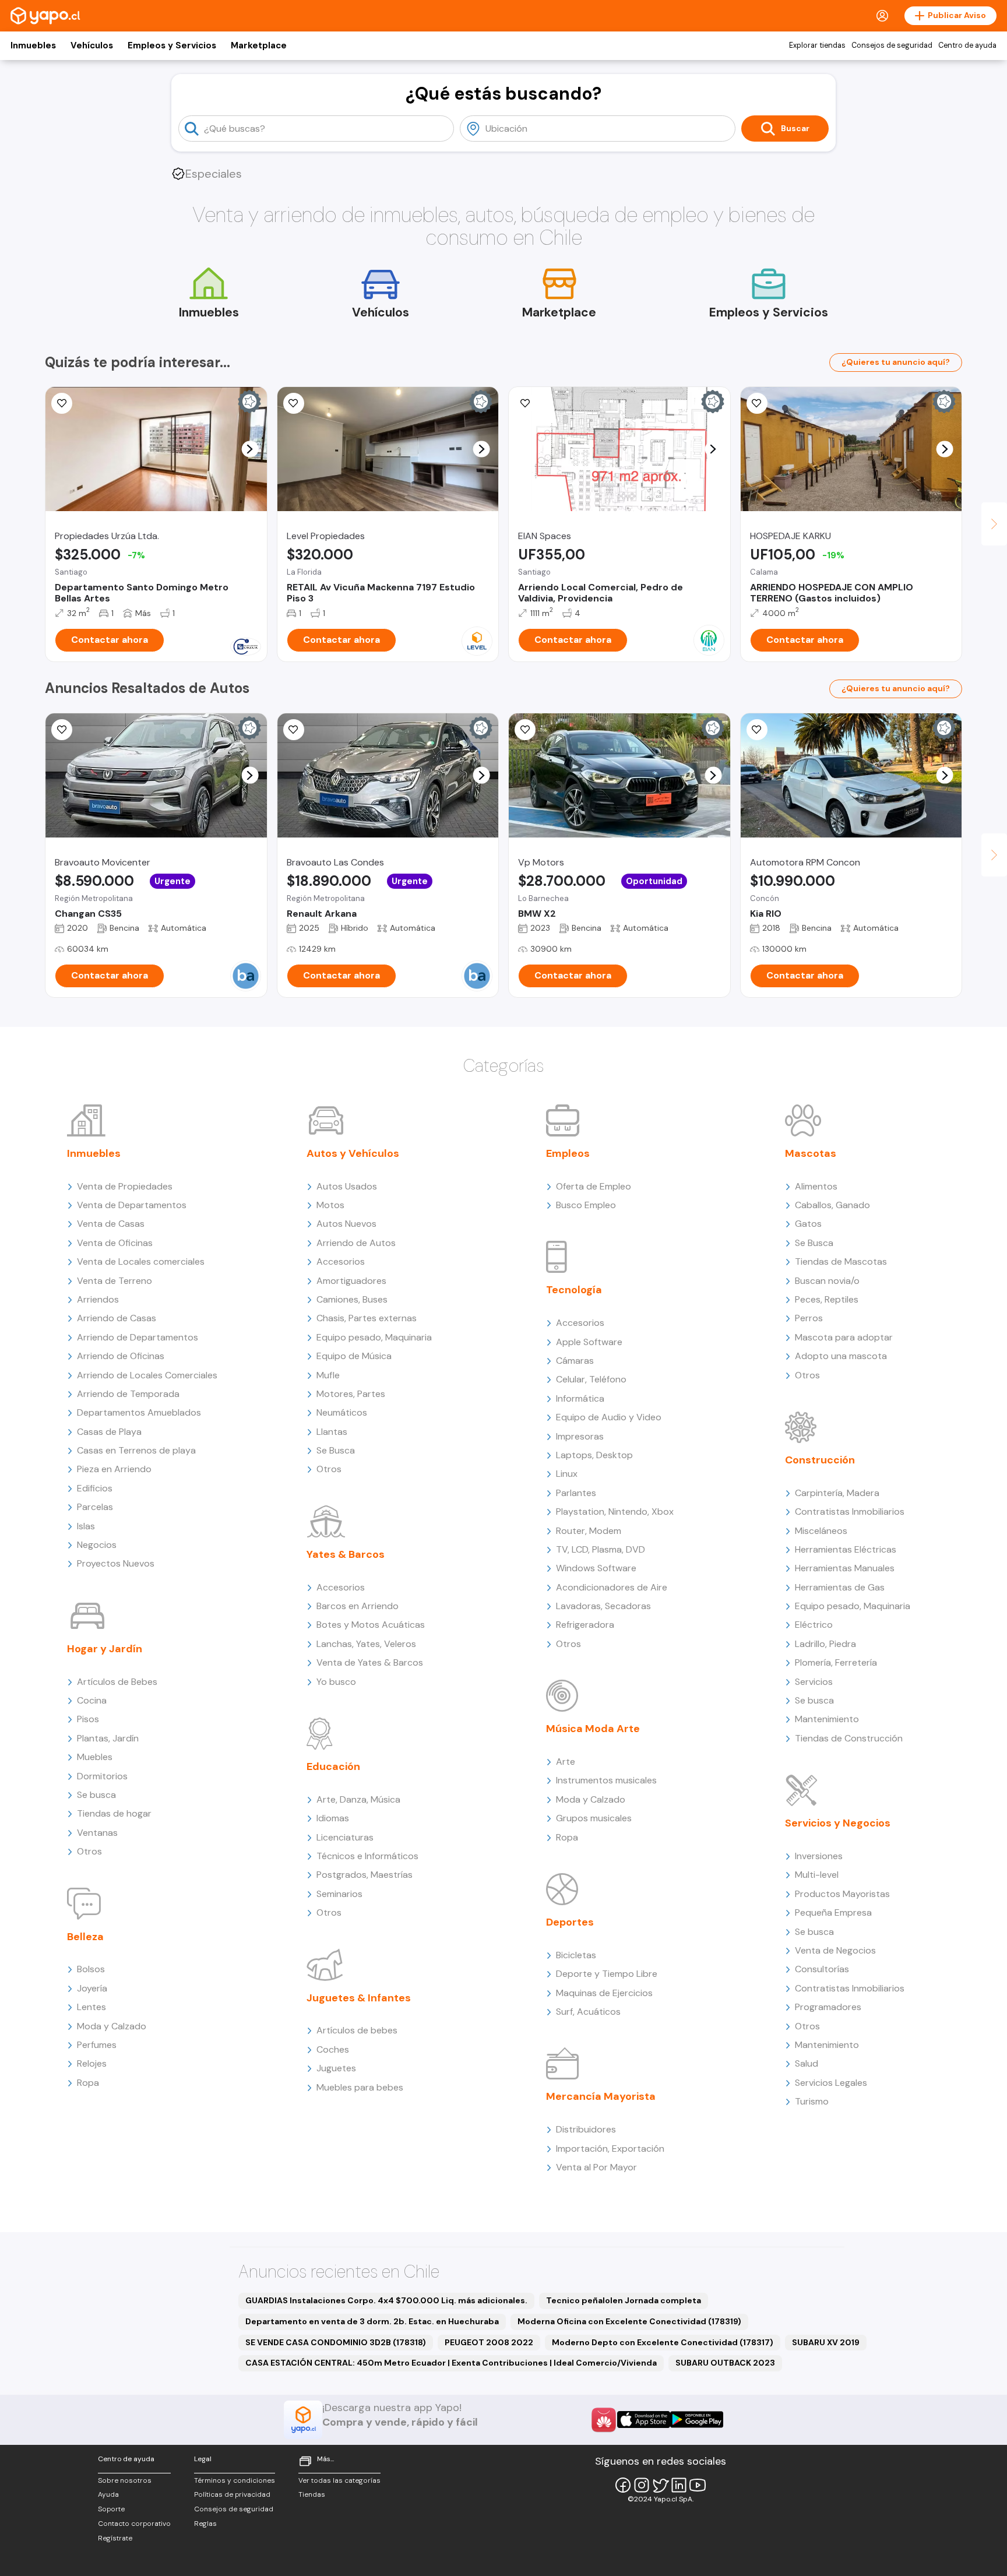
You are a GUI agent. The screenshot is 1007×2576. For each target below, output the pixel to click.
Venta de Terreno (115, 1281)
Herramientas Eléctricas (846, 1549)
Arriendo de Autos (356, 1243)
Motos (330, 1205)
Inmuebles (33, 45)
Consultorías (822, 1969)
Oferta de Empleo (594, 1186)
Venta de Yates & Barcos (370, 1662)
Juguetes (336, 2068)
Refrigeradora (585, 1625)
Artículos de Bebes (117, 1682)
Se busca (96, 1795)
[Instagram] (642, 2485)
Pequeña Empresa (833, 1912)
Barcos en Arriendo (358, 1606)
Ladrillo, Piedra (825, 1644)
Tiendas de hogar (114, 1813)
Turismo (812, 2101)
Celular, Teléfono (591, 1379)
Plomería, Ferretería (836, 1662)
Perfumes (97, 2045)
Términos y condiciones (235, 2480)
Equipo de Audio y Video (609, 1417)
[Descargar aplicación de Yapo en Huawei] (604, 2420)
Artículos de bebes (357, 2030)
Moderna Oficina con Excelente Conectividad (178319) (629, 2321)
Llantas (332, 1432)
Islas (86, 1526)
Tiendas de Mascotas (841, 1261)
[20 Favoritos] (62, 403)
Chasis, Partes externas (367, 1318)
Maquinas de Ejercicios (604, 1993)
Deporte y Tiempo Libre (607, 1974)
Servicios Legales (831, 2083)
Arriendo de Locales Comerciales (147, 1375)
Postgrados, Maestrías (365, 1875)
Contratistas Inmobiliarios (850, 1512)
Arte (566, 1762)
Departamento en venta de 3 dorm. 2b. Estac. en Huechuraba (372, 2321)
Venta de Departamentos (132, 1205)
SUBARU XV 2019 (826, 2342)
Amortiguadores (351, 1281)
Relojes (92, 2063)
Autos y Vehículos (353, 1153)
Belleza (85, 1937)
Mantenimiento (827, 1719)
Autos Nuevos (346, 1224)
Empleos (568, 1153)
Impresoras (580, 1436)
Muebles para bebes (360, 2087)
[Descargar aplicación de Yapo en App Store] (644, 2420)
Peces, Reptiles (827, 1299)
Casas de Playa (109, 1432)
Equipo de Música (354, 1356)
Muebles (95, 1757)
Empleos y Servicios (172, 45)
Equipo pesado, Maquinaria (374, 1337)
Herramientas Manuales (845, 1568)
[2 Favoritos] (294, 403)
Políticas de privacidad (232, 2494)
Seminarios (339, 1894)
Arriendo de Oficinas (121, 1356)
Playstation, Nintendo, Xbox (615, 1512)
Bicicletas (576, 1955)
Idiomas (333, 1818)
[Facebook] (623, 2485)
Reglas (205, 2524)
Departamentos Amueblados (139, 1412)
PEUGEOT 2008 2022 (489, 2342)
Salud (807, 2063)
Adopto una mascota (841, 1356)
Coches (333, 2049)
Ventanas (97, 1833)
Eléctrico (814, 1625)
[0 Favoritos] (757, 403)
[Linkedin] (679, 2485)
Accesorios (341, 1261)
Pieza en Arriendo (114, 1469)
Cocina (92, 1700)
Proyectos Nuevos (116, 1563)
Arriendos (98, 1299)
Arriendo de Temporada (128, 1394)
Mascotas (811, 1153)
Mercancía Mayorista (601, 2096)
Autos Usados (347, 1186)
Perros (809, 1318)
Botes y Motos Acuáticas (371, 1625)
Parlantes (576, 1493)
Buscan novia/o (827, 1281)
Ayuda (108, 2494)
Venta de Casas (111, 1224)
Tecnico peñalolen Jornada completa (624, 2300)
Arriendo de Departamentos (138, 1337)
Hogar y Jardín (105, 1649)
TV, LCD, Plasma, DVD (601, 1549)
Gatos (808, 1224)
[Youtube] (698, 2485)
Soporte (111, 2509)
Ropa (88, 2083)
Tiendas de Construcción (849, 1738)
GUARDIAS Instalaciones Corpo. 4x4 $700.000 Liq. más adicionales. (386, 2300)
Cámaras (575, 1361)
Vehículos (92, 45)
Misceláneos (821, 1531)
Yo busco (336, 1682)
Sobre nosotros (125, 2480)
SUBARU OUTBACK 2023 (725, 2363)
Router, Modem (589, 1531)
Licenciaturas (345, 1837)
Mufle (328, 1375)
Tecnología (574, 1290)
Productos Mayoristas (842, 1894)
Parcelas (95, 1507)
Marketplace (259, 45)
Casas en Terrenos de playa (136, 1450)
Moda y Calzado (112, 2026)
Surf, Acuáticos (588, 2012)
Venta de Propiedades (125, 1186)
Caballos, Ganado (832, 1205)
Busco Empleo (586, 1205)
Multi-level (817, 1875)
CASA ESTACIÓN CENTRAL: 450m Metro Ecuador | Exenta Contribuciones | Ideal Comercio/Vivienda (451, 2363)
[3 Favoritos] (525, 730)
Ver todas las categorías (339, 2480)
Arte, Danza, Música (358, 1799)
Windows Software (596, 1568)
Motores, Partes (351, 1394)
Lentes (91, 2007)
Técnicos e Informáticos (367, 1856)
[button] (250, 449)
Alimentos (816, 1186)
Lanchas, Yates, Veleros (366, 1644)
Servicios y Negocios (838, 1823)
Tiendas (312, 2494)
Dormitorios (102, 1776)
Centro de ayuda (967, 45)
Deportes (570, 1922)
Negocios (97, 1545)
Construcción (820, 1460)
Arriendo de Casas (117, 1318)
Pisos (88, 1719)
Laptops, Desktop (594, 1455)
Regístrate (115, 2538)
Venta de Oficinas (115, 1243)
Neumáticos (342, 1412)
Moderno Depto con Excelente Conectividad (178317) (663, 2342)
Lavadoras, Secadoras (603, 1606)
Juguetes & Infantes (359, 1998)
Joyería (92, 1988)
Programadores (828, 2007)
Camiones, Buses (352, 1299)
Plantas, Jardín (108, 1738)
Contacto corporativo (134, 2524)
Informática (580, 1398)
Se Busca (336, 1450)
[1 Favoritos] (294, 730)
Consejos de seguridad (892, 45)
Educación (333, 1766)
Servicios (814, 1682)
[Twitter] (660, 2485)
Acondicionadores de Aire (612, 1587)
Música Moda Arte (593, 1729)
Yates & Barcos (346, 1554)
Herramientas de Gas (840, 1587)
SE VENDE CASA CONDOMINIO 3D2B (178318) (336, 2342)
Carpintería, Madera (837, 1493)
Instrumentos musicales (606, 1780)
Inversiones (819, 1856)
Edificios (95, 1488)
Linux (567, 1474)
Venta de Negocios (835, 1950)
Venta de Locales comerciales (141, 1261)
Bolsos (91, 1969)
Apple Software (589, 1342)
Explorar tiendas (817, 45)
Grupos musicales (594, 1818)
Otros (89, 1851)
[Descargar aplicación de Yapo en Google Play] (697, 2420)
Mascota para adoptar (844, 1337)
